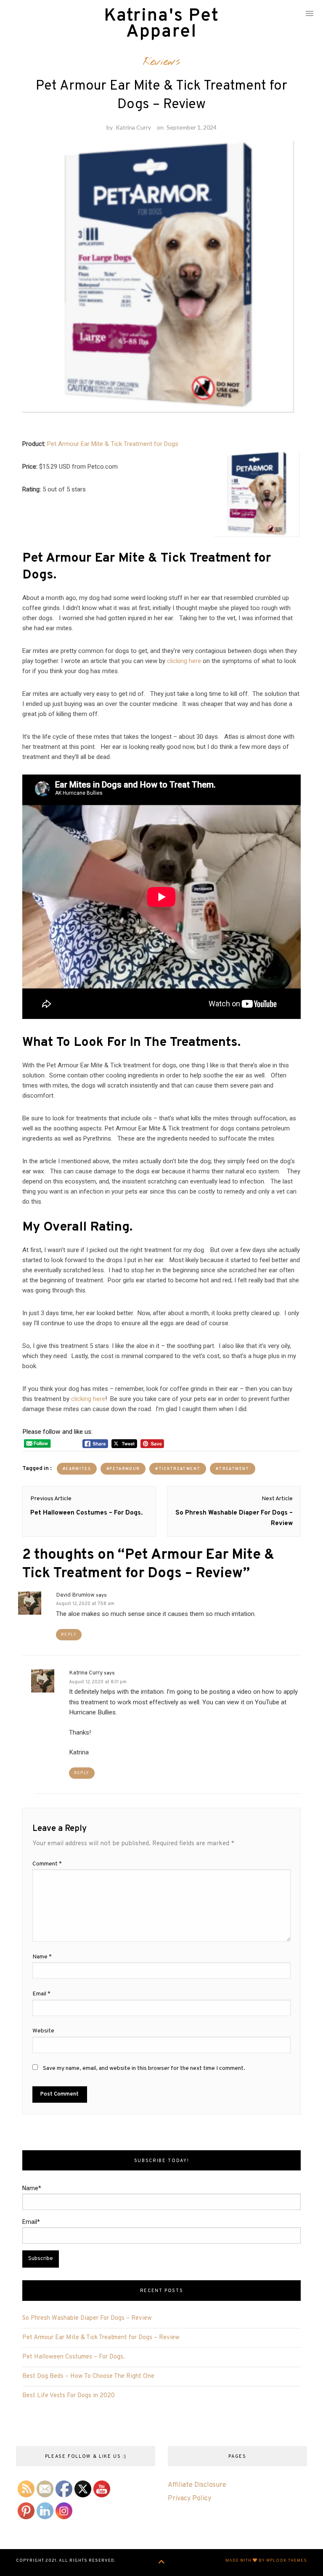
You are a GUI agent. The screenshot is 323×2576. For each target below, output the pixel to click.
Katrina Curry (133, 127)
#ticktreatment (178, 1469)
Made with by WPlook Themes (266, 2561)
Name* (32, 2188)
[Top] (162, 2563)
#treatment (232, 1469)
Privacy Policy (189, 2499)
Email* (31, 2222)
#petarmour (123, 1469)
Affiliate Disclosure (197, 2485)
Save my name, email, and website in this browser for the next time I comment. (144, 2068)
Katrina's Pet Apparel (161, 24)
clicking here (184, 661)
